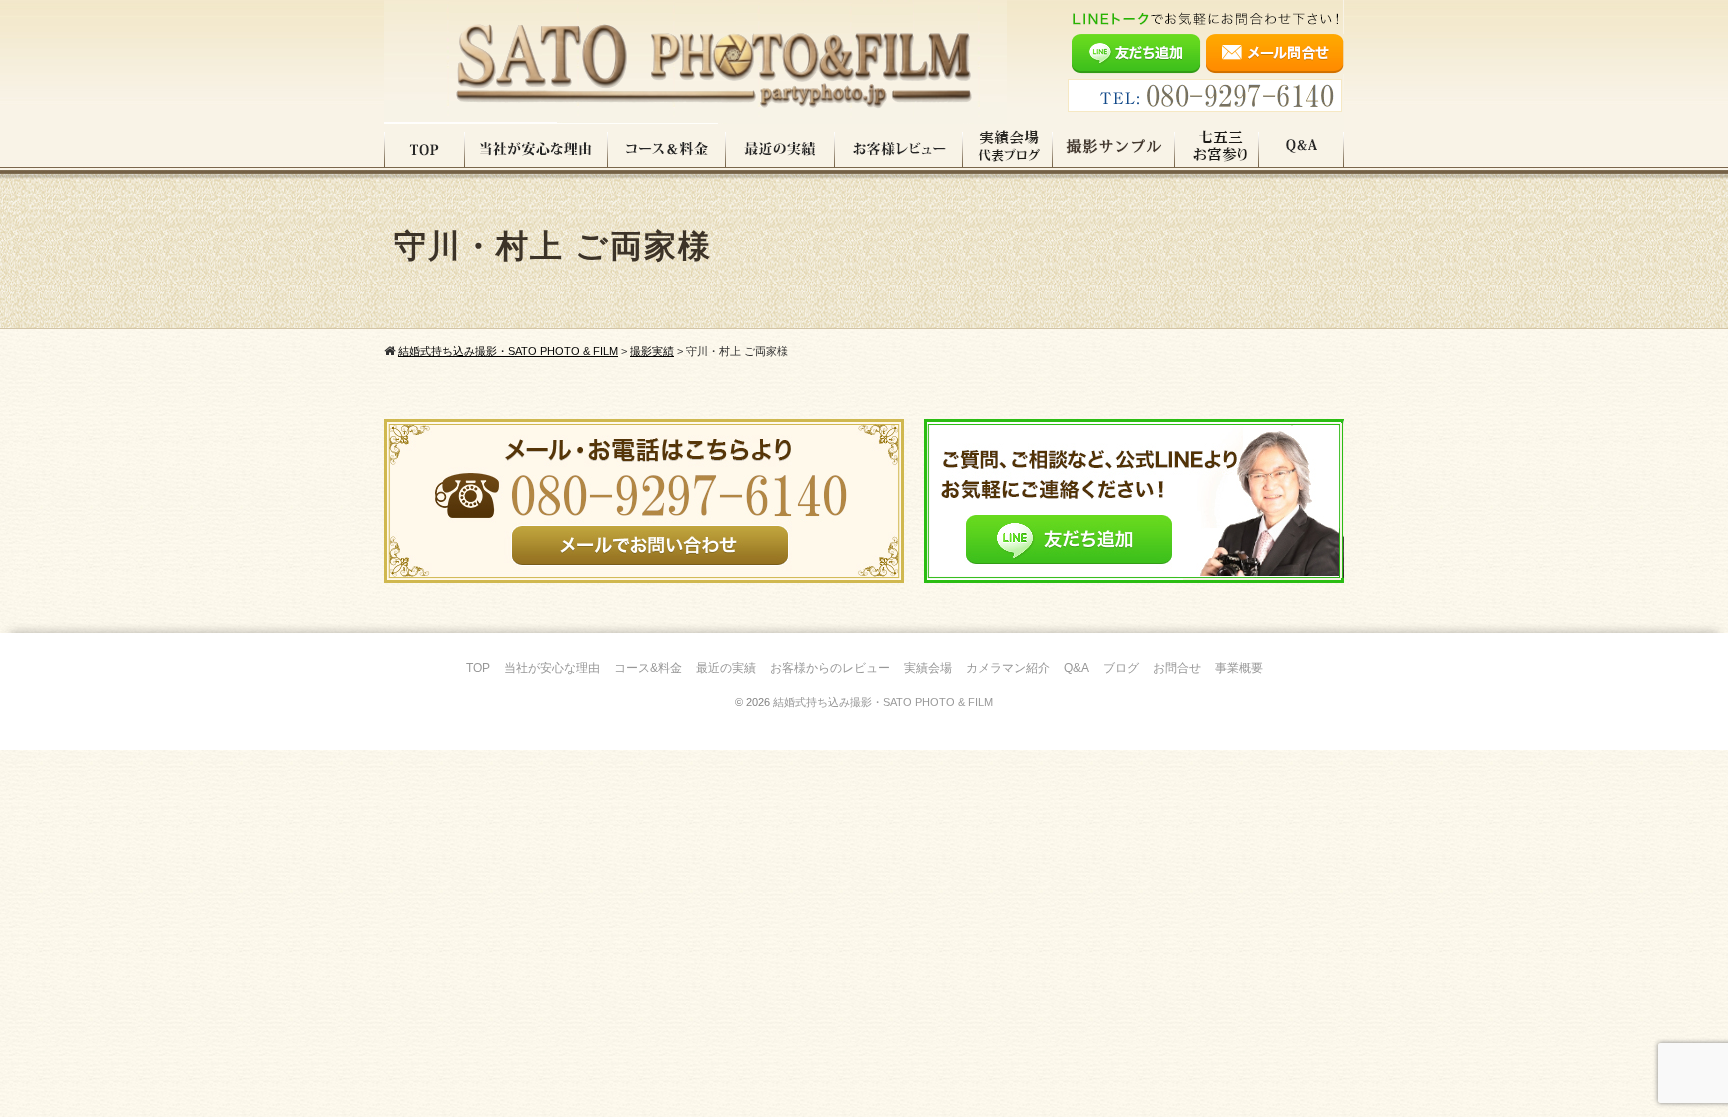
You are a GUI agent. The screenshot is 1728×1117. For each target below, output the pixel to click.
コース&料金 (648, 668)
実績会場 (928, 668)
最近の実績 (780, 149)
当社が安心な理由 (536, 149)
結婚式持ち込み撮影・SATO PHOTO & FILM (883, 702)
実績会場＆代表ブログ (1008, 149)
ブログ (1121, 668)
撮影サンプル (1114, 149)
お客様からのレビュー (830, 668)
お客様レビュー (899, 149)
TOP (424, 149)
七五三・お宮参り (1217, 149)
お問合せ (1177, 668)
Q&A (1301, 149)
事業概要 (1239, 668)
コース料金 (667, 149)
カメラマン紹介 (1008, 668)
